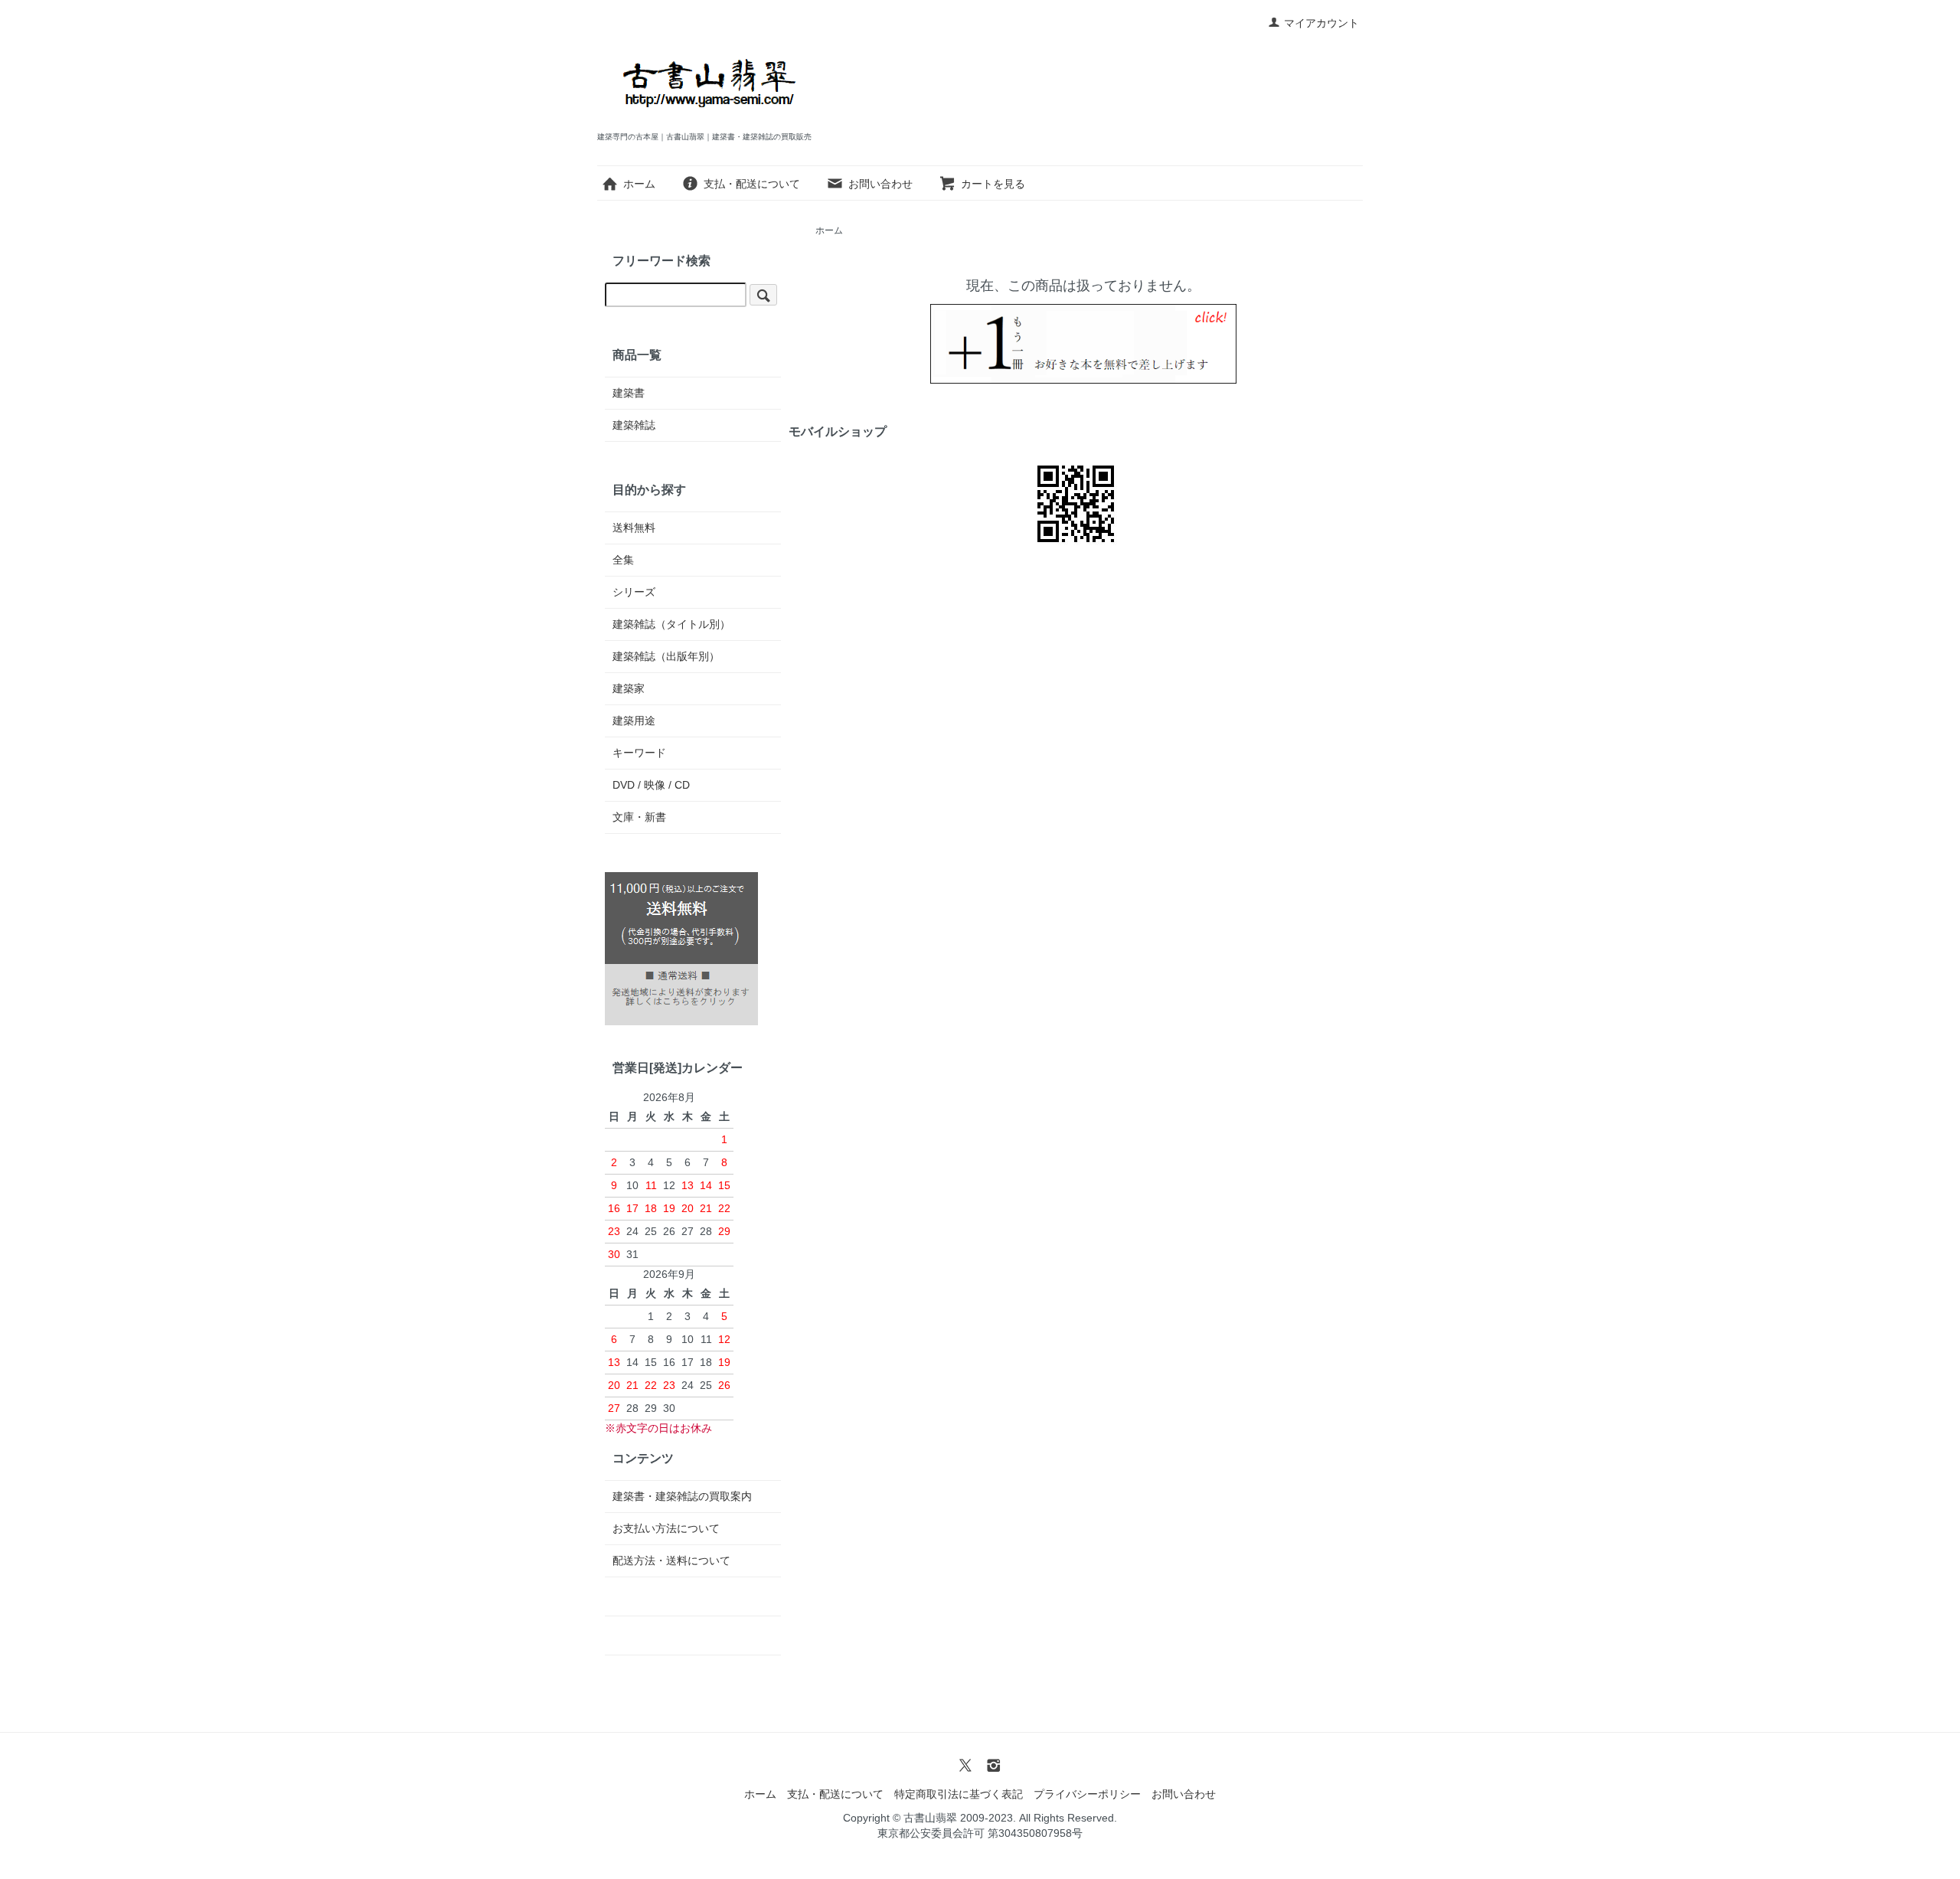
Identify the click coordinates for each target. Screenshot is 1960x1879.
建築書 (629, 393)
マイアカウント (1321, 23)
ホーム (639, 184)
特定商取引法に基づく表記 (959, 1794)
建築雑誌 (634, 425)
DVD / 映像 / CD (651, 785)
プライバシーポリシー (1087, 1794)
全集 (623, 560)
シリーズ (634, 592)
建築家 (629, 688)
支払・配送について (752, 184)
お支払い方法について (666, 1528)
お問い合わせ (880, 184)
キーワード (639, 753)
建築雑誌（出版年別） (666, 656)
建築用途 (634, 721)
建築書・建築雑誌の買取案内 (682, 1496)
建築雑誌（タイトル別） (671, 624)
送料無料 (634, 528)
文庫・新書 (639, 817)
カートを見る (993, 184)
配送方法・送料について (671, 1560)
